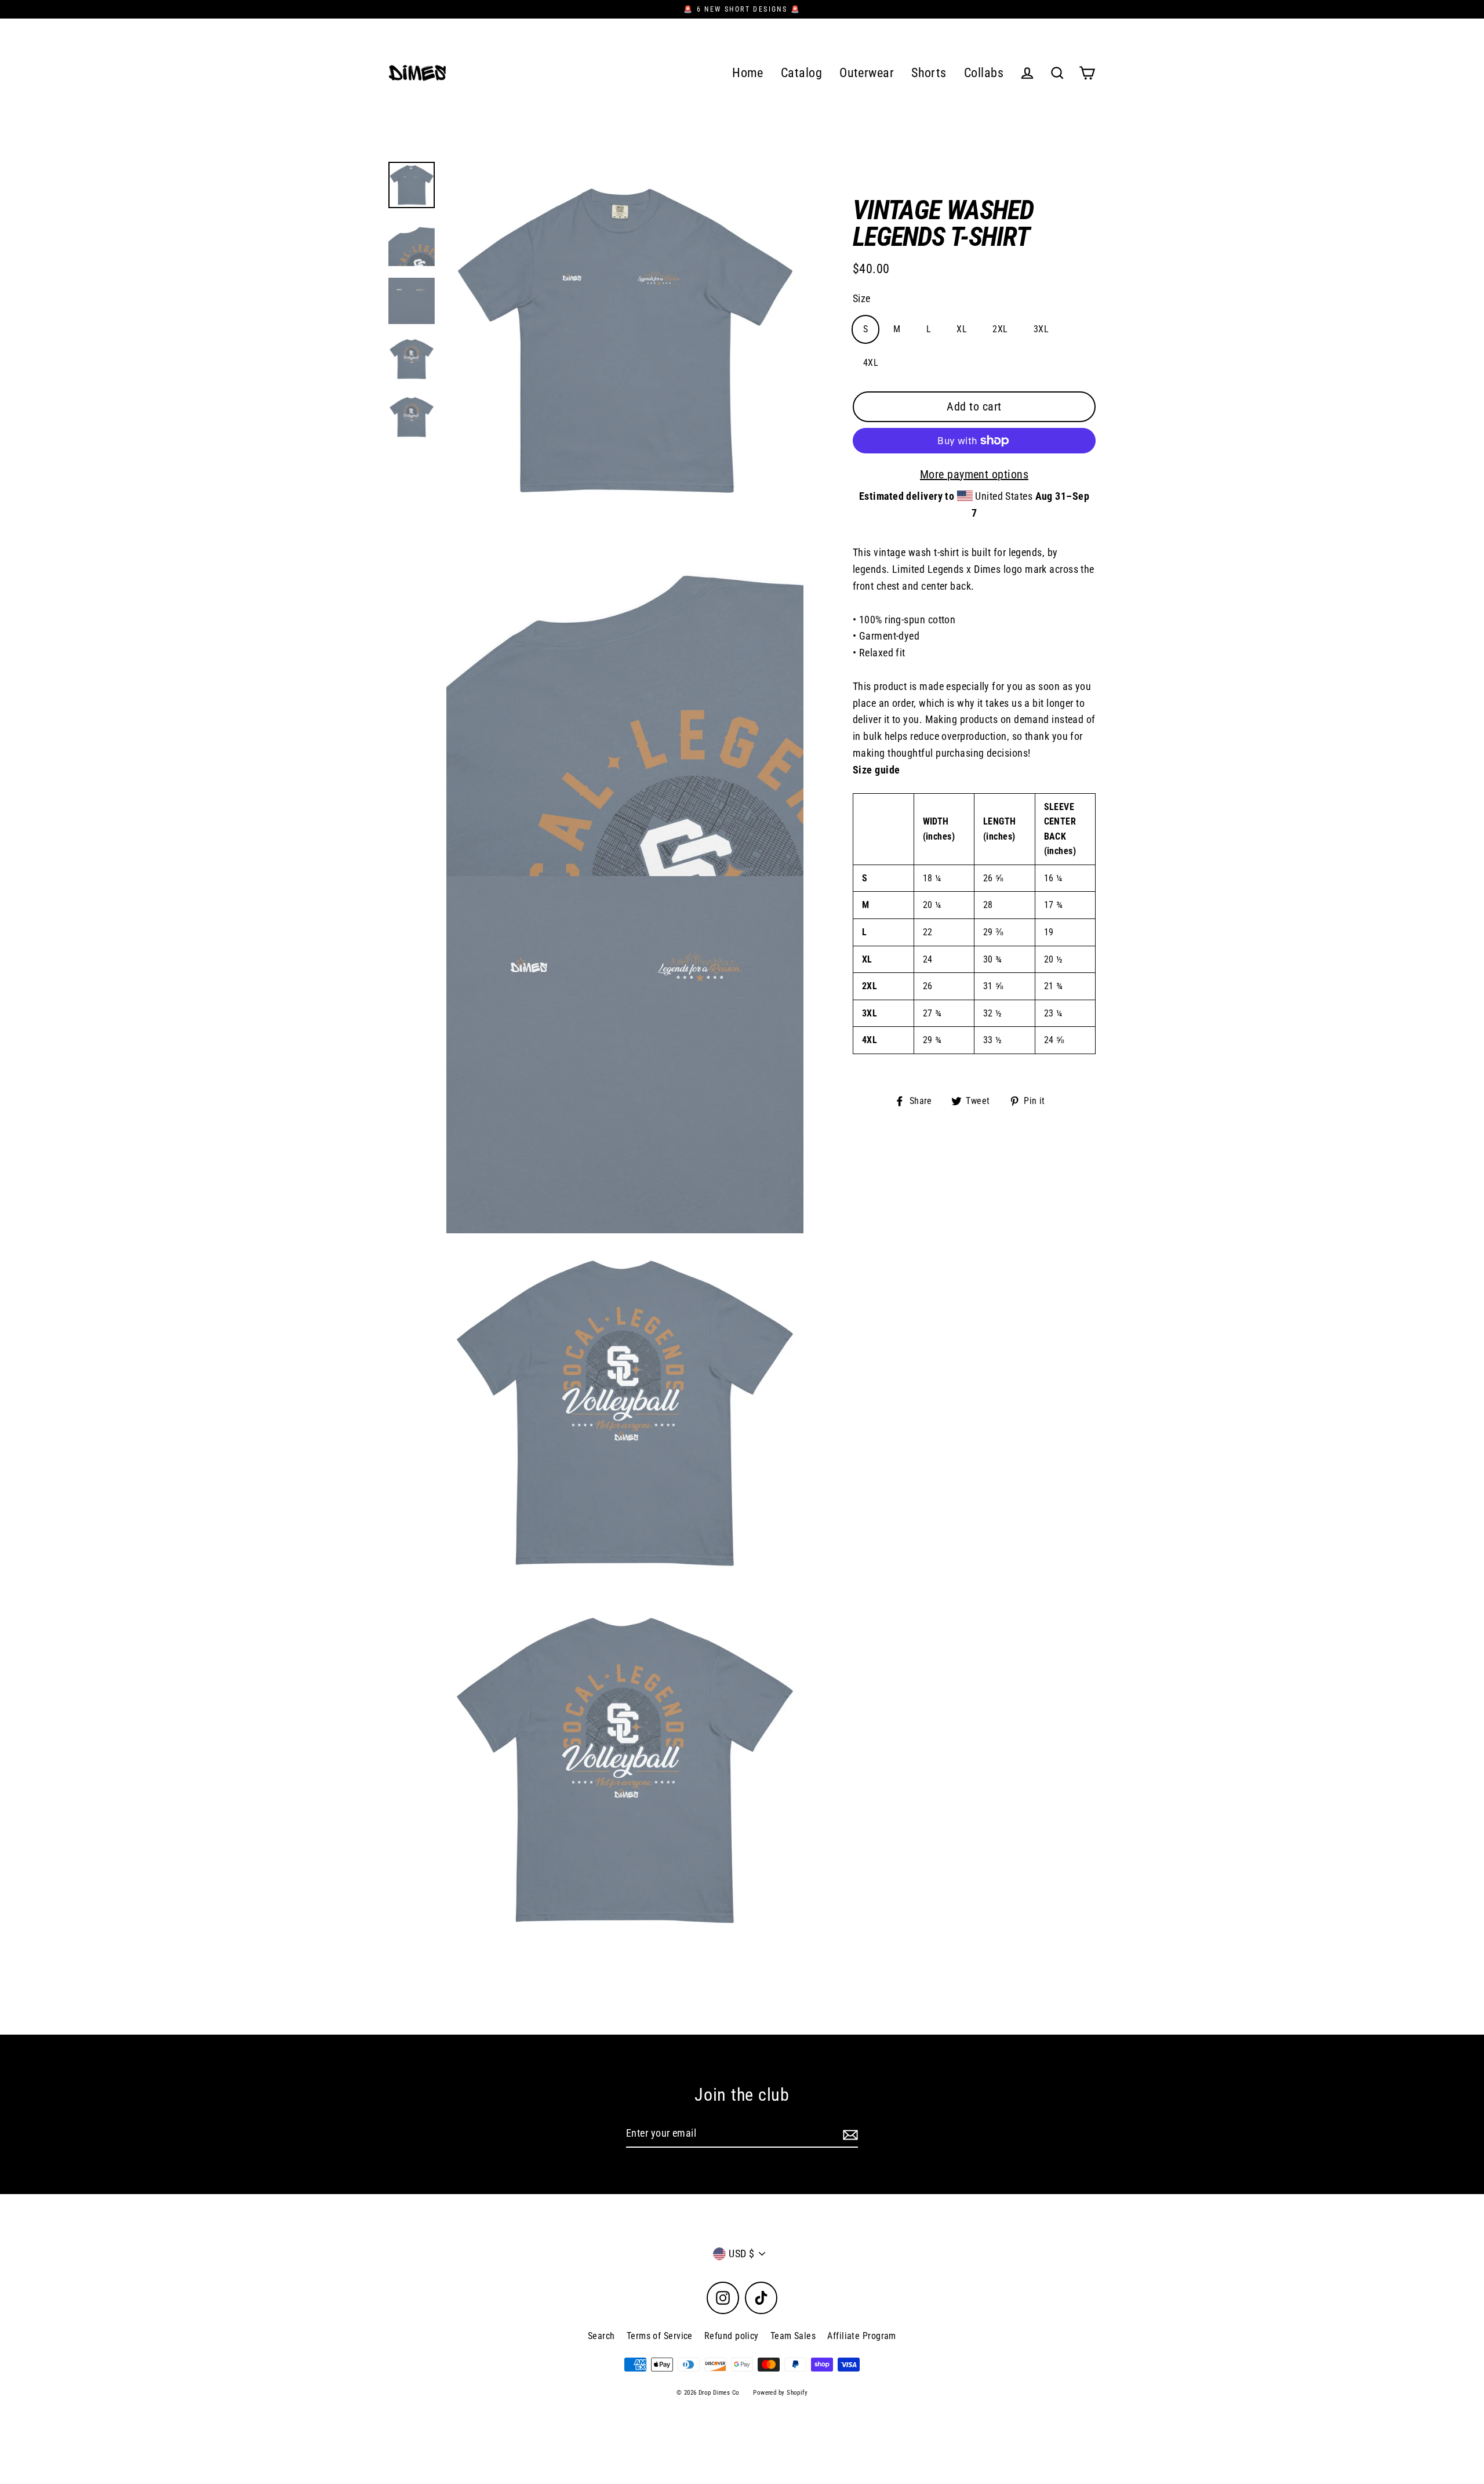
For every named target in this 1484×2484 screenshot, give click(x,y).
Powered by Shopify (780, 2393)
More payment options (974, 474)
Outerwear (867, 73)
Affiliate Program (862, 2336)
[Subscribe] (849, 2134)
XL (962, 329)
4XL (871, 363)
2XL (1000, 329)
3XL (1041, 329)
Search (601, 2336)
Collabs (984, 73)
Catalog (801, 73)
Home (748, 73)
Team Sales (793, 2336)
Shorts (929, 73)
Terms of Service (660, 2336)
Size (862, 298)
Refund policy (732, 2336)
